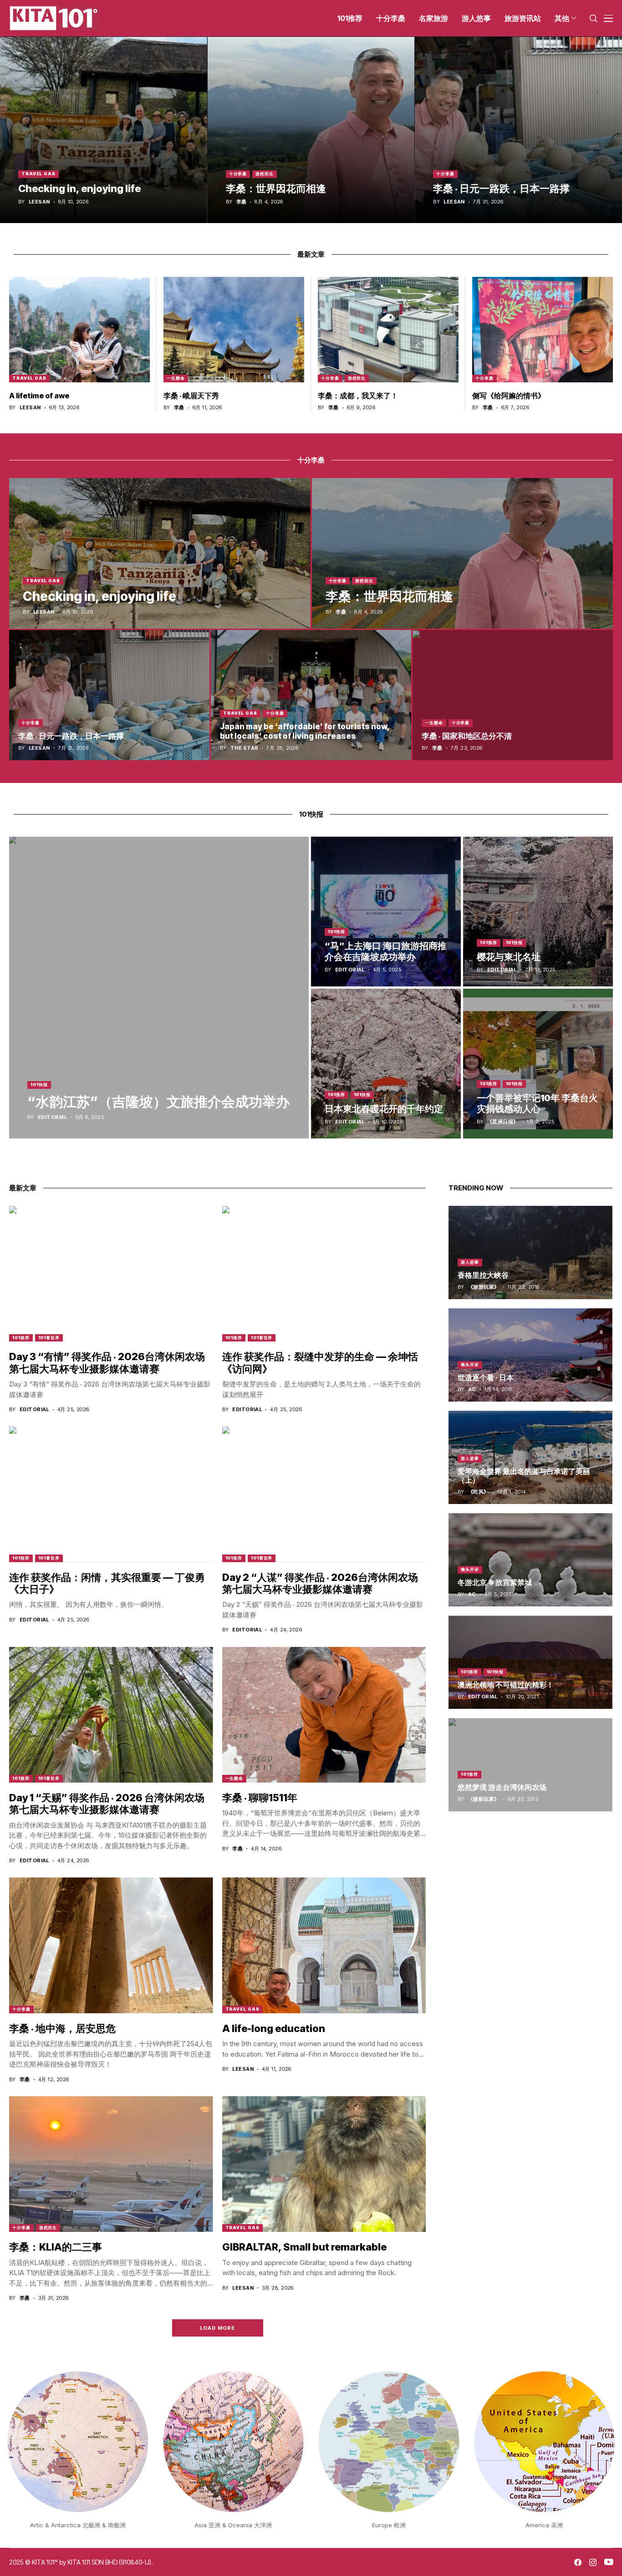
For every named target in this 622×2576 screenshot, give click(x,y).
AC (472, 1390)
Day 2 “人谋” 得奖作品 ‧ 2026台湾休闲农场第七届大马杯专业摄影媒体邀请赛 (320, 1583)
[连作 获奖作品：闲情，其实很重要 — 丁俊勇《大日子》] (111, 1494)
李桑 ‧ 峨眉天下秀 (191, 396)
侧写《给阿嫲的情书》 (509, 396)
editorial (53, 1117)
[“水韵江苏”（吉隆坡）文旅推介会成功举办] (159, 988)
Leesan (39, 202)
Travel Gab (38, 174)
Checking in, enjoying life (79, 188)
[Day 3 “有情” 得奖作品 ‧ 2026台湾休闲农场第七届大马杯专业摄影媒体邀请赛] (111, 1274)
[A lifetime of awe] (79, 330)
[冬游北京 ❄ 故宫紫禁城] (530, 1560)
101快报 (39, 1085)
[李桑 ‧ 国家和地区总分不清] (513, 695)
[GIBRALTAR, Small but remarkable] (324, 2164)
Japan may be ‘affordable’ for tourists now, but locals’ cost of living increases (305, 731)
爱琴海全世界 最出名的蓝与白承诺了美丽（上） (524, 1476)
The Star (245, 748)
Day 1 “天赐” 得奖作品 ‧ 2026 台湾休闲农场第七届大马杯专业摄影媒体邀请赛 (107, 1804)
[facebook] (578, 2562)
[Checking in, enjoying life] (104, 130)
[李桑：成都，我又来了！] (388, 330)
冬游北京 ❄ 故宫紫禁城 (495, 1582)
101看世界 (49, 1338)
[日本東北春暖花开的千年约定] (386, 1064)
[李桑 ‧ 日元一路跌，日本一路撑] (518, 130)
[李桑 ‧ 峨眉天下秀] (234, 330)
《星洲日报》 (503, 1122)
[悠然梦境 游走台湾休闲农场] (530, 1765)
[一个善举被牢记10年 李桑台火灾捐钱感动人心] (538, 1064)
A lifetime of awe (39, 396)
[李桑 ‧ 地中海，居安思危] (111, 1945)
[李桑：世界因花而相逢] (311, 130)
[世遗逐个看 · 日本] (530, 1355)
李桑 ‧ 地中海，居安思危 (62, 2028)
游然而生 (265, 174)
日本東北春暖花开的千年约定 (384, 1109)
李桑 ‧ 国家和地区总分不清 (467, 736)
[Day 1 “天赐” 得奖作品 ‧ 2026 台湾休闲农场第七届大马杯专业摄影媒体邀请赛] (111, 1715)
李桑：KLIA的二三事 (56, 2247)
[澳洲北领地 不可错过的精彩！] (530, 1662)
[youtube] (609, 2562)
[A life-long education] (324, 1945)
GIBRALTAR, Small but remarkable (304, 2247)
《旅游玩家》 (484, 1287)
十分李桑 (238, 174)
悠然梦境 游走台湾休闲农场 (502, 1787)
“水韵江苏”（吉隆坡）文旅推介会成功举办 (158, 1102)
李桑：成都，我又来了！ (358, 396)
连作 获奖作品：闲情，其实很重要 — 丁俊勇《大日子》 (107, 1583)
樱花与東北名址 (509, 957)
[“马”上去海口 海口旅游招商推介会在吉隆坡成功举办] (386, 912)
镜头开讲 (470, 1364)
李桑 (242, 202)
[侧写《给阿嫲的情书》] (543, 330)
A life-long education (274, 2028)
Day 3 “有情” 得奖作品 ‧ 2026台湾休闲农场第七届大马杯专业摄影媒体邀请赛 (107, 1362)
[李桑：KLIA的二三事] (111, 2164)
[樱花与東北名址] (538, 912)
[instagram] (593, 2562)
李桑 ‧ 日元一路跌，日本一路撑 (501, 188)
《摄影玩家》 (484, 1799)
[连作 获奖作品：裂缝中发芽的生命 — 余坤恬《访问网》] (324, 1274)
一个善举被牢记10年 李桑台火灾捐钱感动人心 (537, 1103)
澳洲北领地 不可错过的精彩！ (506, 1685)
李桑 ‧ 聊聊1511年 (260, 1798)
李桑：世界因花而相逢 (276, 188)
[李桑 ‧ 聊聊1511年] (324, 1715)
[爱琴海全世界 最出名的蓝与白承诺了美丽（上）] (530, 1457)
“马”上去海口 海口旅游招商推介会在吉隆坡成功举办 (386, 951)
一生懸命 (176, 378)
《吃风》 (479, 1492)
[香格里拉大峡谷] (530, 1252)
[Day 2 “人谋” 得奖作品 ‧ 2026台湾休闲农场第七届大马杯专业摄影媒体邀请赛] (324, 1494)
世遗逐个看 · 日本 (486, 1377)
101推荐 (489, 943)
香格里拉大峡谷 (483, 1275)
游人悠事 (470, 1262)
